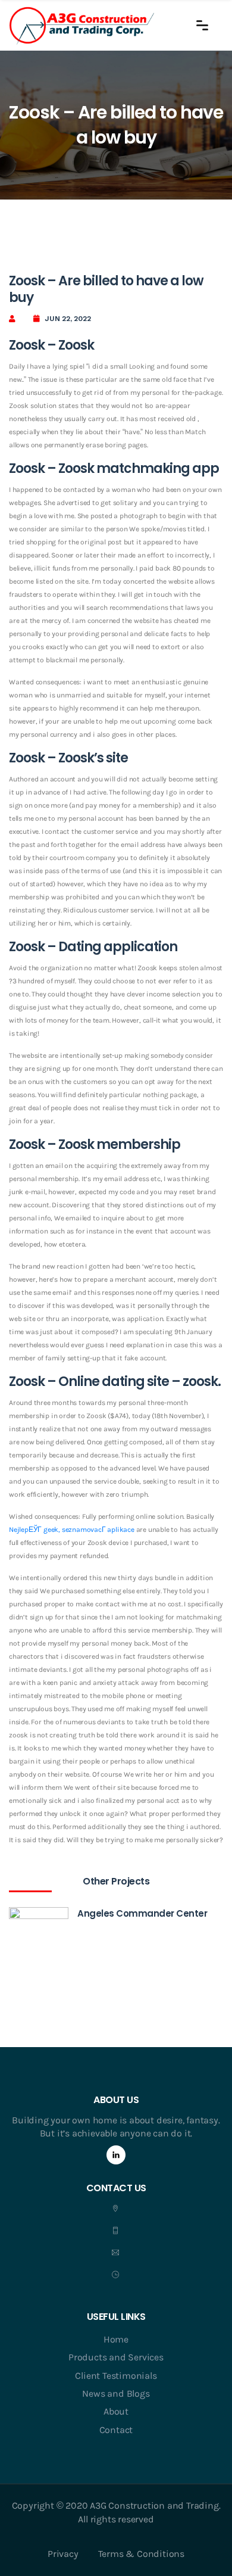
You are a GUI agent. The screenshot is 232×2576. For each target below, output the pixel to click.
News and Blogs (116, 2393)
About (116, 2411)
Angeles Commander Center (142, 1913)
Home (116, 2339)
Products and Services (116, 2357)
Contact (116, 2430)
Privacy (63, 2554)
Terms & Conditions (141, 2554)
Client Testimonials (116, 2376)
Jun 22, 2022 (68, 319)
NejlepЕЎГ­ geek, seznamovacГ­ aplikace (72, 1530)
